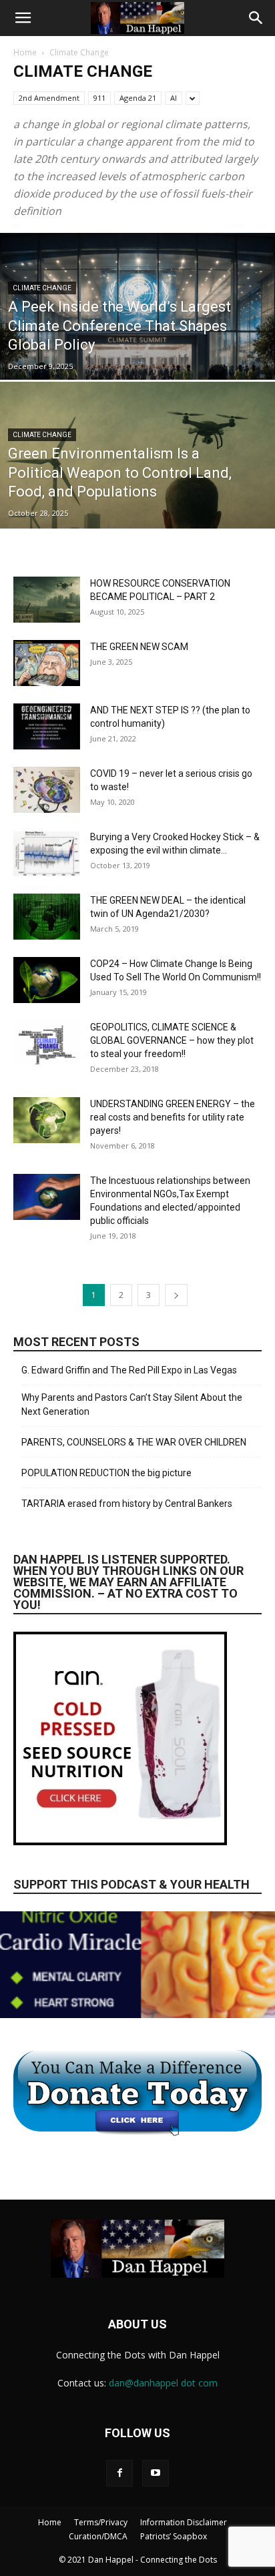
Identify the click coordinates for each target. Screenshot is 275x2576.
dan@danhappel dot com (163, 2383)
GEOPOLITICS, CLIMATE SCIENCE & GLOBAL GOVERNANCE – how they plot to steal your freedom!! (172, 1040)
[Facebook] (119, 2473)
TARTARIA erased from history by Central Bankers (127, 1504)
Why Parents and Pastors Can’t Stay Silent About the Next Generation (132, 1404)
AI (174, 98)
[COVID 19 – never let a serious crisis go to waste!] (47, 790)
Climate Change (42, 288)
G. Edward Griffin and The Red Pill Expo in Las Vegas (129, 1370)
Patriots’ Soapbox (174, 2536)
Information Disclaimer (184, 2522)
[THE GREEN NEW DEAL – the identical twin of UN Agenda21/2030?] (47, 917)
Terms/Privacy (101, 2522)
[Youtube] (156, 2473)
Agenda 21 (138, 98)
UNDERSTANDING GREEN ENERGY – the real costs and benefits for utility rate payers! (173, 1117)
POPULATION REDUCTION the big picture (106, 1473)
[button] (23, 18)
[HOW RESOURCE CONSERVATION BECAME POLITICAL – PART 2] (47, 600)
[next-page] (176, 1295)
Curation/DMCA (98, 2536)
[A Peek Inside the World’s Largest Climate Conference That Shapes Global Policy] (137, 352)
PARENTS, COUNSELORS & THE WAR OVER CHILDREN (134, 1442)
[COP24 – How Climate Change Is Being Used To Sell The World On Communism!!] (47, 980)
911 (99, 98)
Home (25, 52)
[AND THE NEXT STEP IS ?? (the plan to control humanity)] (47, 726)
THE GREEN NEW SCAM (139, 647)
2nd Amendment (49, 98)
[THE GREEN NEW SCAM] (47, 663)
